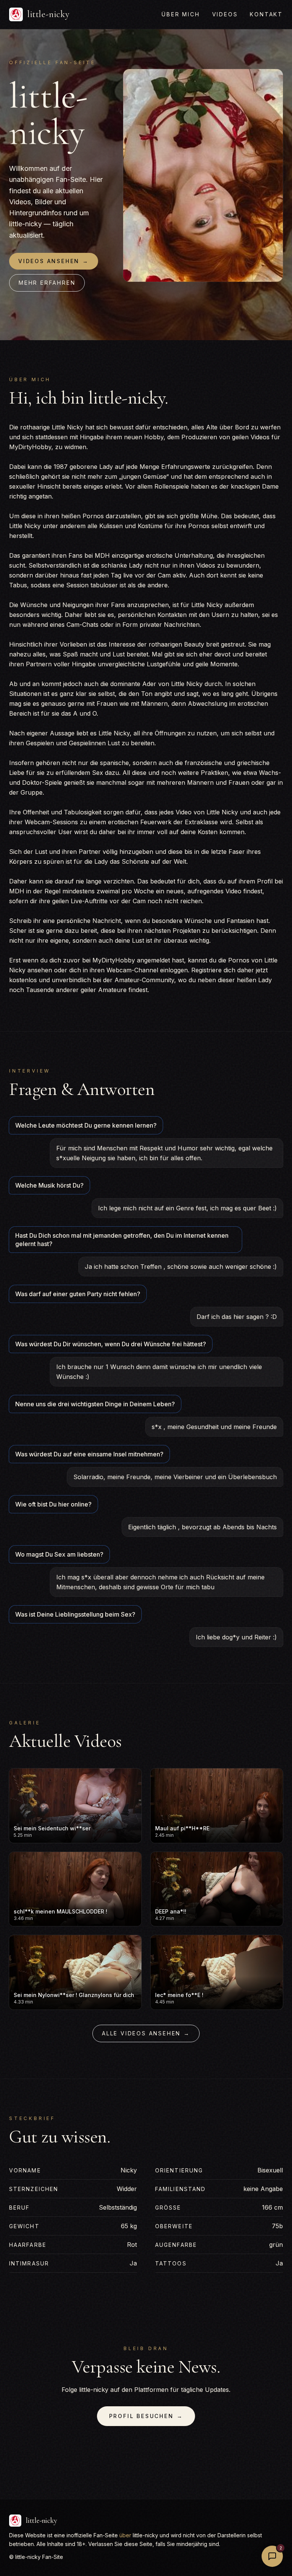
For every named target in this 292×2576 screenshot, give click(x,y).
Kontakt (266, 14)
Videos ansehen (54, 261)
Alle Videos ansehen (146, 2033)
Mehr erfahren (47, 283)
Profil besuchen (146, 2416)
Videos (225, 14)
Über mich (181, 14)
